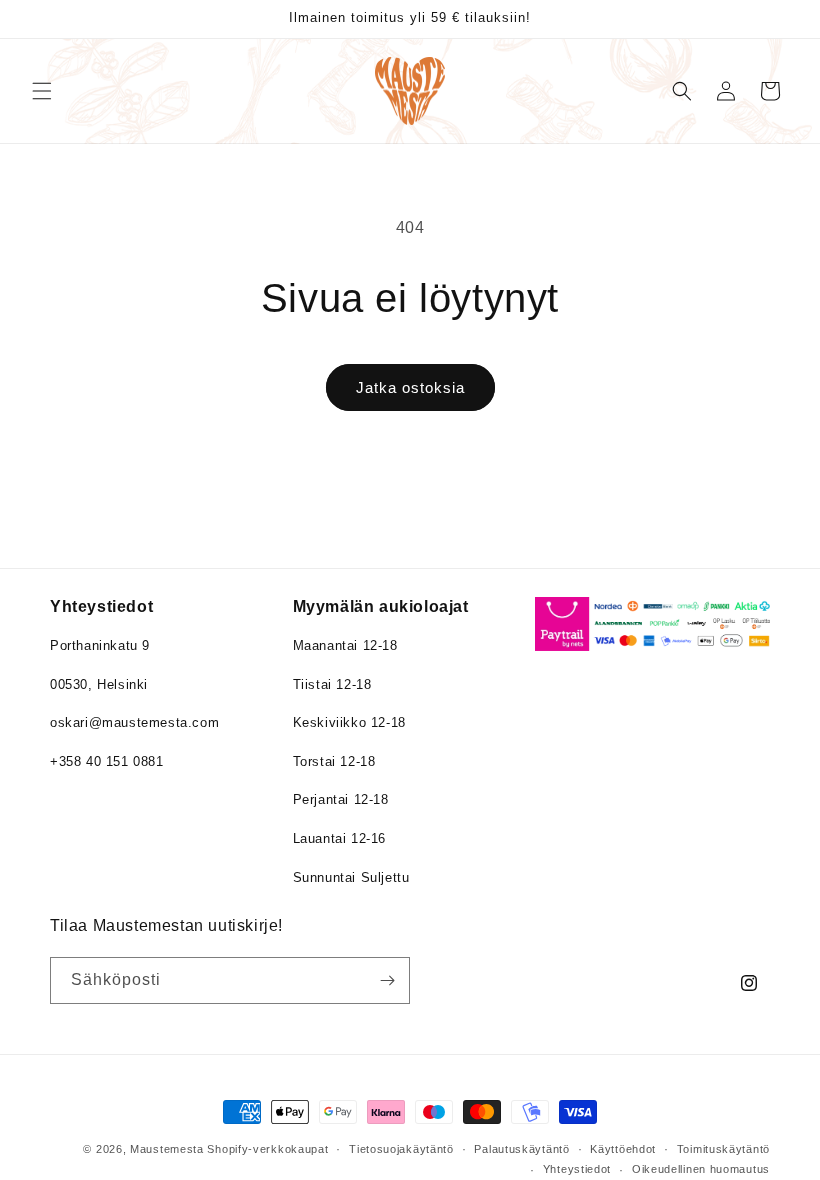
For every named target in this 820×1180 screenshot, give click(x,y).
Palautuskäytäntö (521, 1149)
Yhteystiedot (577, 1169)
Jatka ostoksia (410, 387)
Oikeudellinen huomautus (701, 1169)
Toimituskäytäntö (723, 1149)
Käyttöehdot (623, 1149)
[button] (42, 91)
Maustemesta (167, 1149)
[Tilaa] (387, 980)
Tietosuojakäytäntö (401, 1149)
